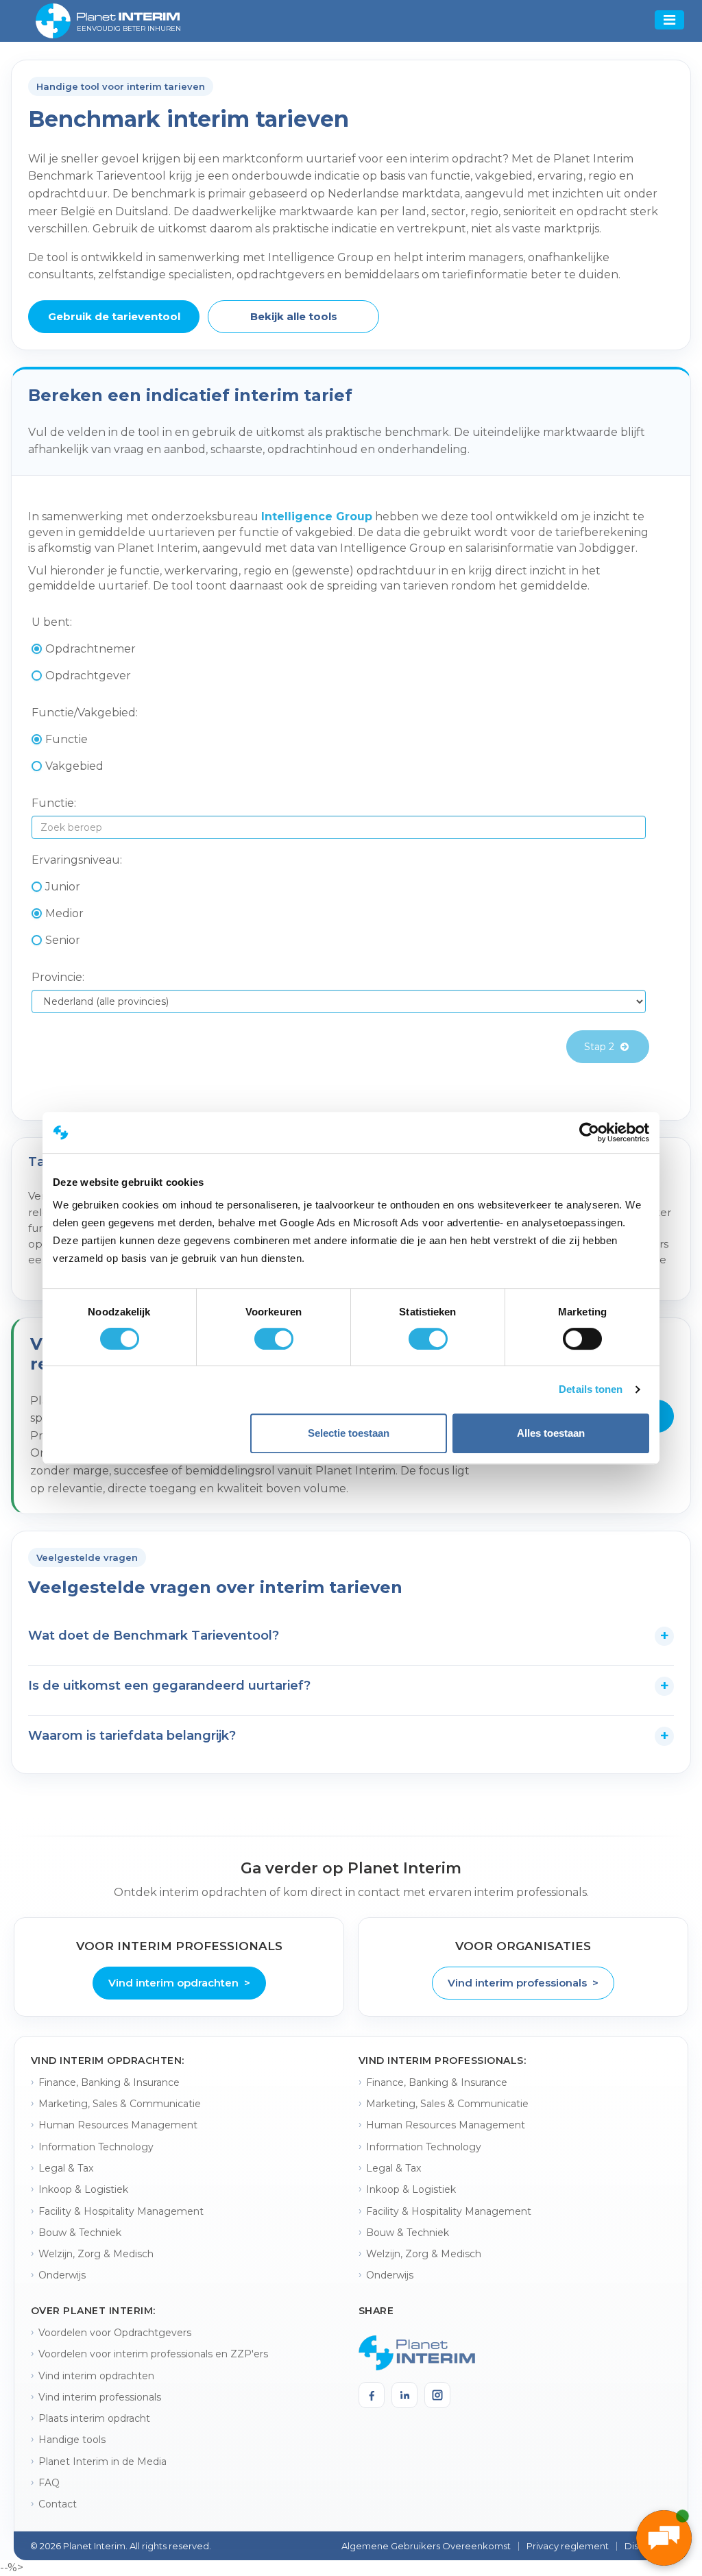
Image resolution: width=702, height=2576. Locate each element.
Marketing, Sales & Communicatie (120, 2104)
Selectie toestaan (349, 1433)
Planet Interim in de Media (102, 2462)
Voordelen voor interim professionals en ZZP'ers (153, 2354)
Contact (58, 2504)
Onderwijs (62, 2275)
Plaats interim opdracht (94, 2418)
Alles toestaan (551, 1433)
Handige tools (72, 2440)
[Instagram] (437, 2395)
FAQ (49, 2483)
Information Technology (96, 2147)
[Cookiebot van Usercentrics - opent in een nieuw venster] (589, 1132)
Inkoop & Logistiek (83, 2189)
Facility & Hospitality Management (121, 2211)
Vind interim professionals (100, 2397)
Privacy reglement (568, 2546)
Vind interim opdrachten (96, 2376)
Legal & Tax (66, 2168)
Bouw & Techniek (80, 2233)
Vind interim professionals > (523, 1983)
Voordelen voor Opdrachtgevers (115, 2333)
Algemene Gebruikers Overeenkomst (426, 2546)
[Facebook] (372, 2395)
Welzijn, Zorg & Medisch (96, 2254)
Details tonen (591, 1389)
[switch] (274, 1339)
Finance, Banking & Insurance (109, 2082)
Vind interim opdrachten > (179, 1983)
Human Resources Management (118, 2125)
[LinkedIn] (404, 2395)
